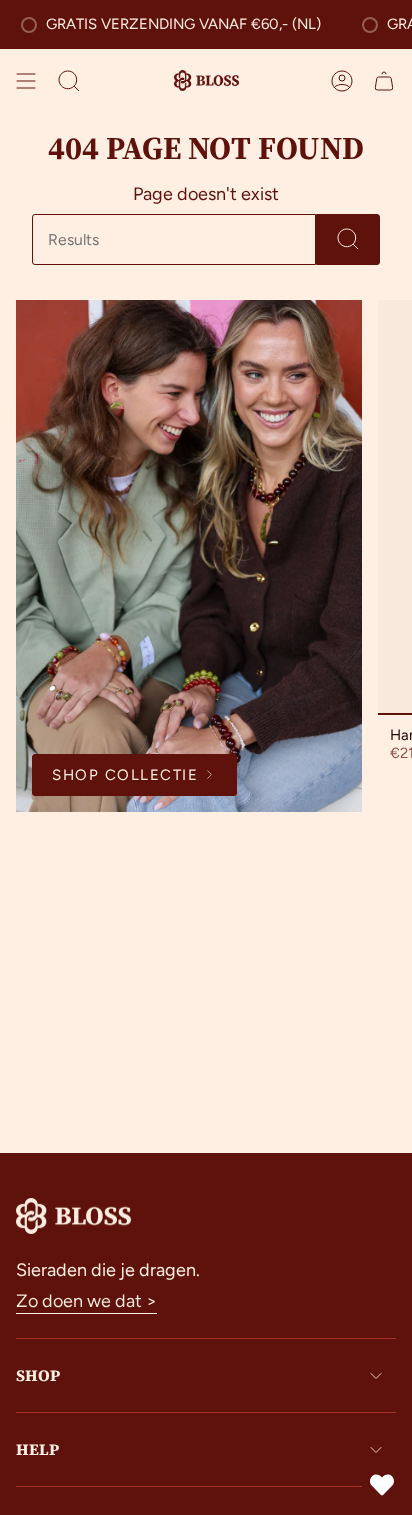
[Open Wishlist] (382, 1485)
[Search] (348, 239)
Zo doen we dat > (86, 1301)
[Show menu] (26, 81)
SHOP (38, 1375)
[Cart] (384, 81)
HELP (37, 1449)
